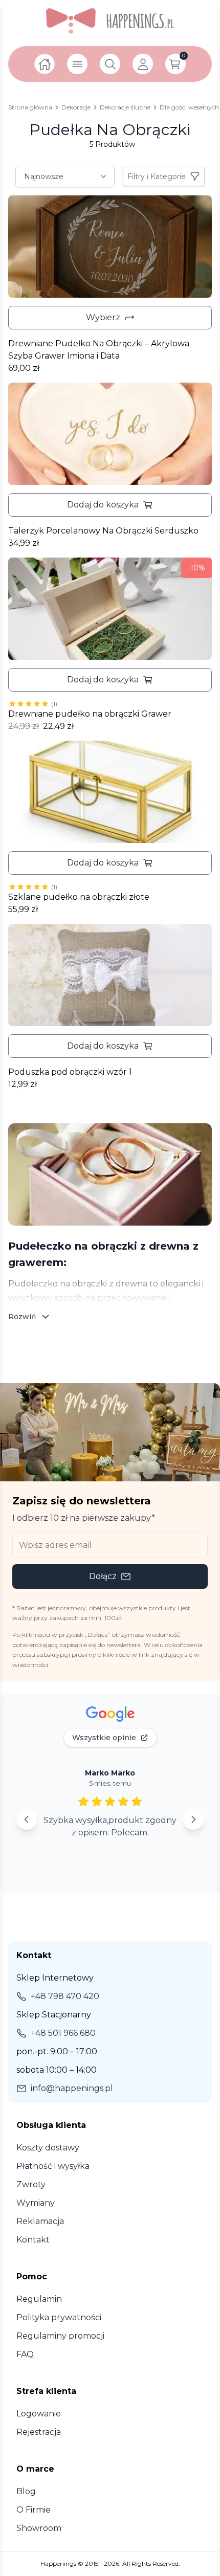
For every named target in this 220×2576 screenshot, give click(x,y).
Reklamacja (40, 2221)
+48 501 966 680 (63, 2033)
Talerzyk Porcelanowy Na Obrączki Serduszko (103, 531)
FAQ (25, 2354)
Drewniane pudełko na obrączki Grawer (90, 714)
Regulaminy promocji (60, 2336)
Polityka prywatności (59, 2317)
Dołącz (103, 1576)
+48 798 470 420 (65, 1996)
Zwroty (31, 2184)
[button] (110, 505)
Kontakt (33, 2240)
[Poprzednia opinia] (27, 1819)
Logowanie (39, 2414)
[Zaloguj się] (143, 64)
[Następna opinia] (193, 1819)
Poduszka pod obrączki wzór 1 (70, 1072)
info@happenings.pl (72, 2088)
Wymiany (36, 2203)
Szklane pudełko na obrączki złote (79, 897)
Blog (26, 2491)
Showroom (39, 2528)
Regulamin (39, 2299)
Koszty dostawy (48, 2148)
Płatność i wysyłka (53, 2166)
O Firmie (34, 2510)
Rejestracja (39, 2432)
